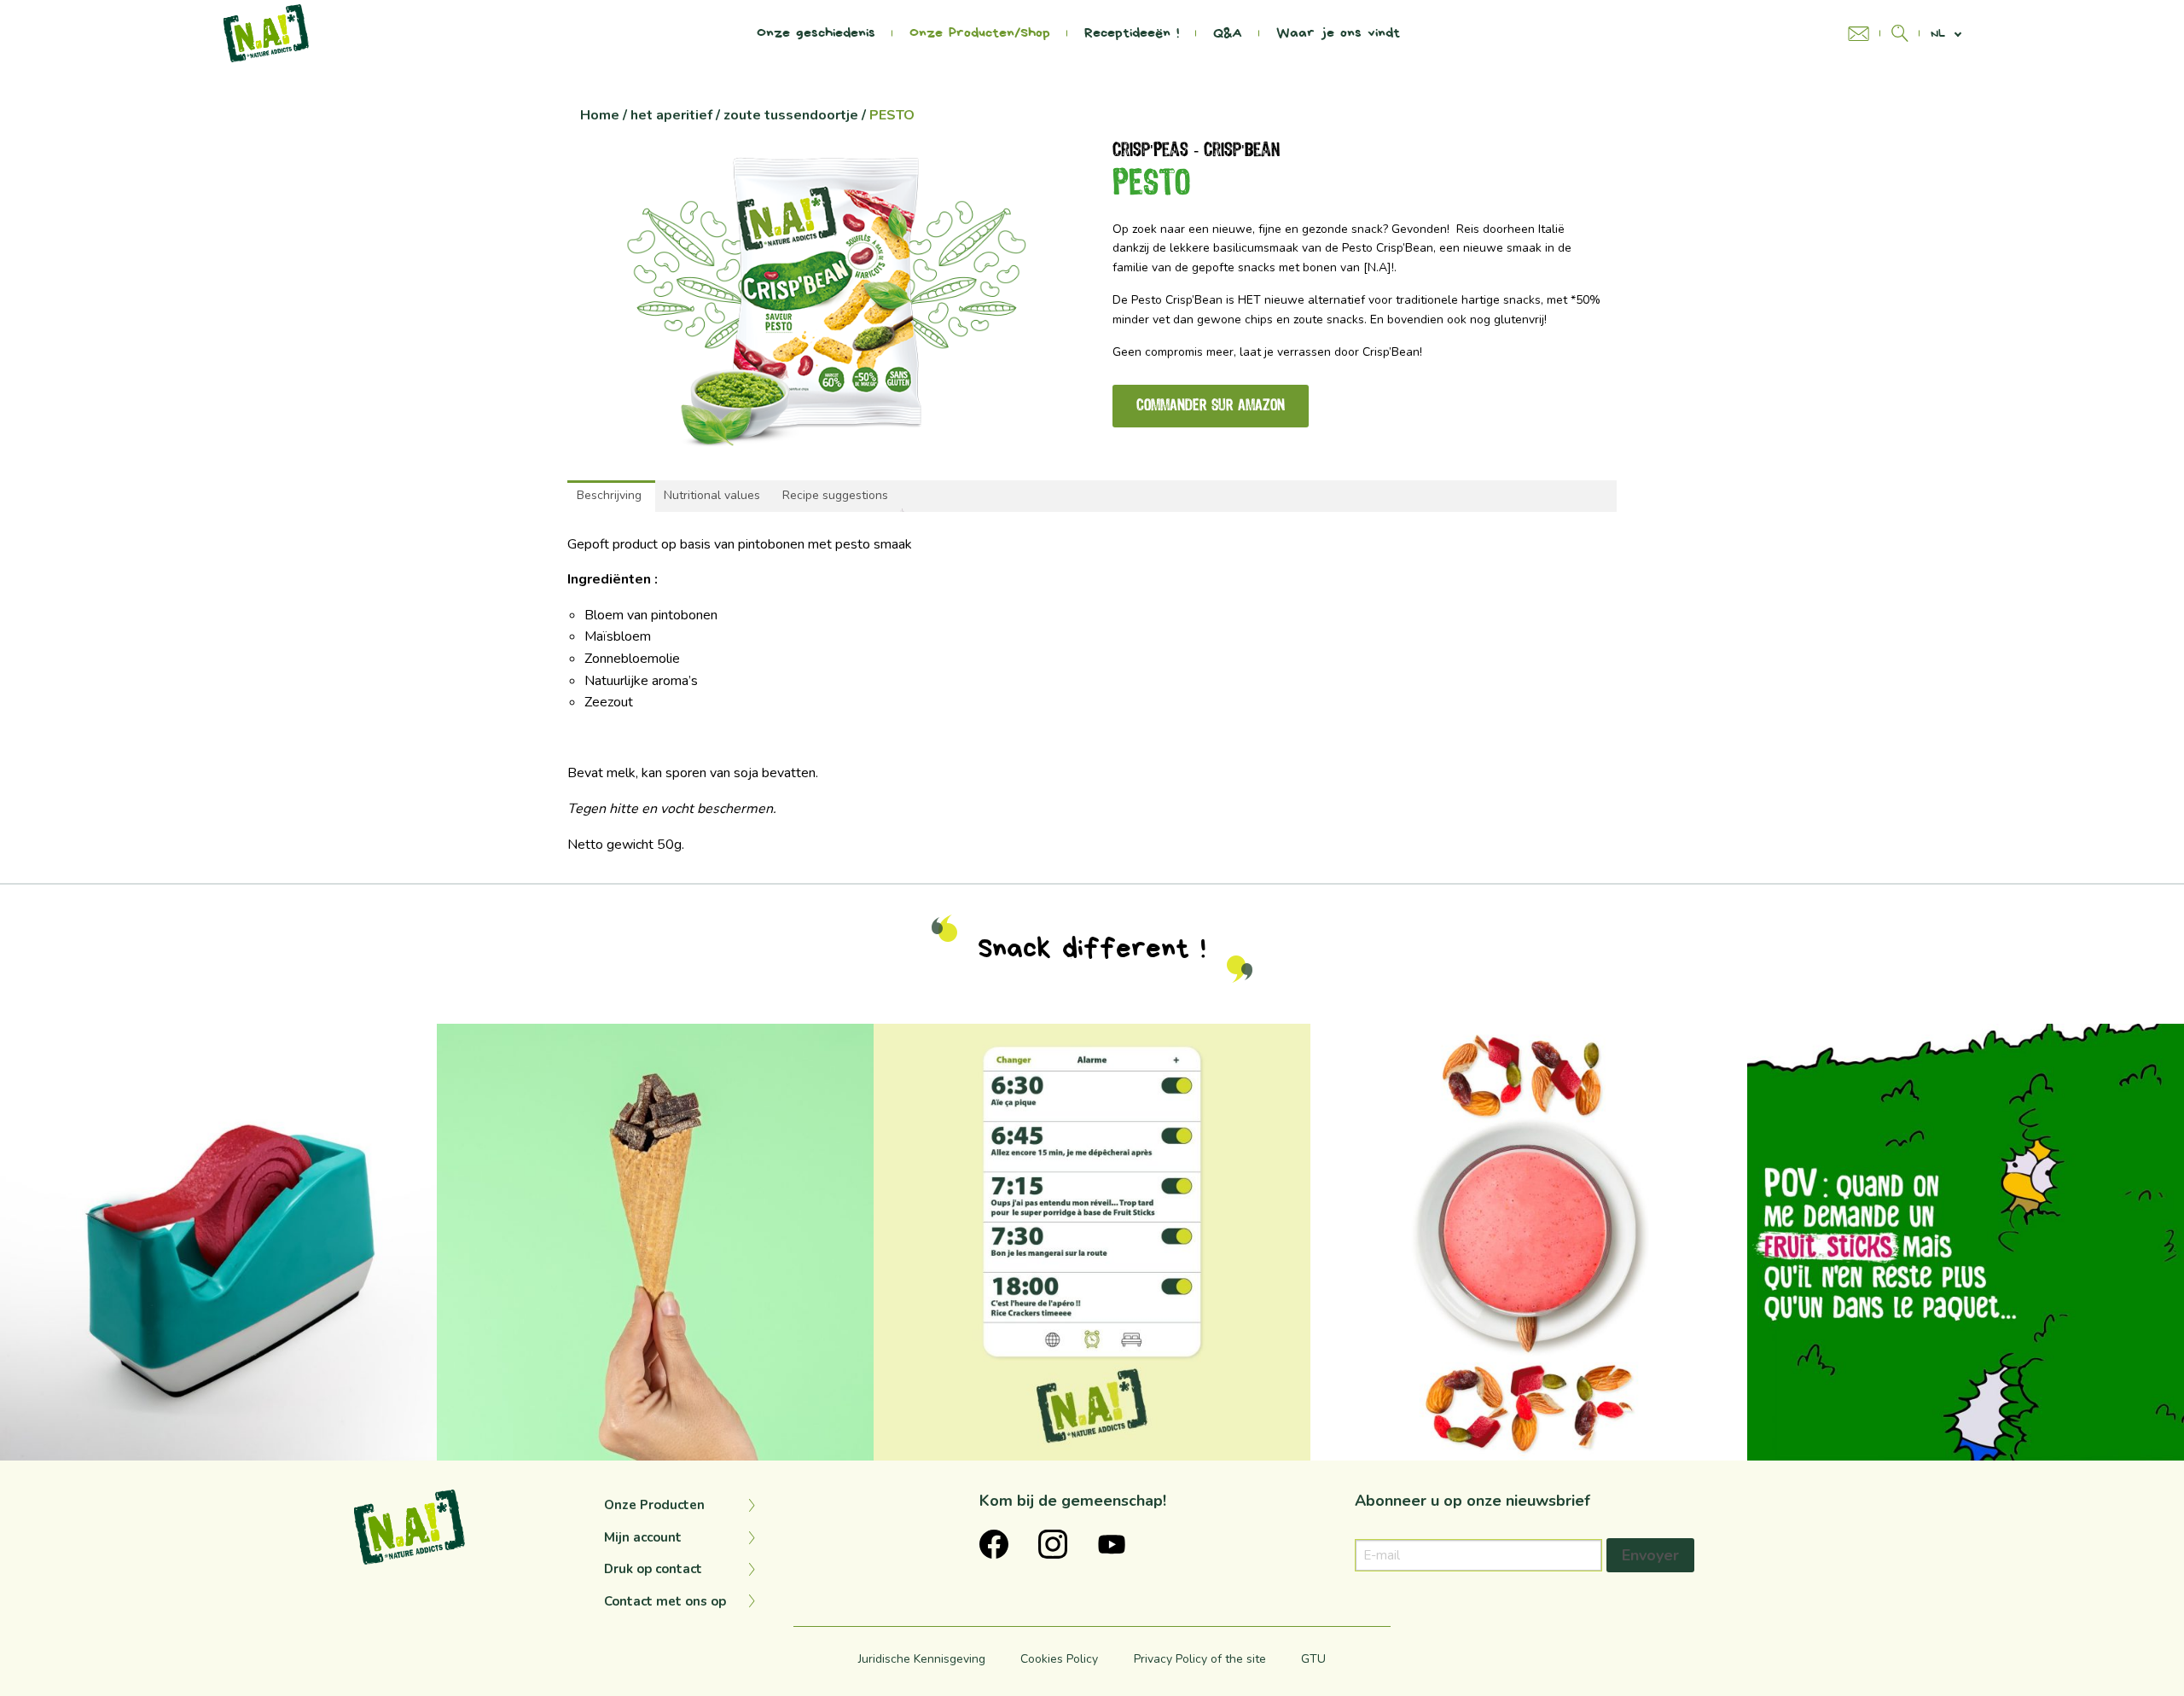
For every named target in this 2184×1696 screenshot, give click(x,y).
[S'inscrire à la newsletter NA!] (1864, 34)
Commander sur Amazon (1211, 406)
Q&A (1228, 33)
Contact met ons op (665, 1601)
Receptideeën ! (1132, 33)
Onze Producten (654, 1505)
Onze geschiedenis (816, 33)
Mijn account (643, 1537)
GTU (1313, 1659)
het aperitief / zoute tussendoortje (744, 115)
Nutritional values (712, 495)
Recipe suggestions (835, 495)
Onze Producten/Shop (980, 33)
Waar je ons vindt (1338, 33)
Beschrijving (609, 495)
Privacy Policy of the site (1200, 1659)
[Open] (218, 1242)
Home (600, 115)
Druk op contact (653, 1569)
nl (1938, 34)
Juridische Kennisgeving (922, 1659)
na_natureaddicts (214, 1041)
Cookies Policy (1059, 1659)
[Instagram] (415, 1440)
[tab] (609, 496)
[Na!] (266, 32)
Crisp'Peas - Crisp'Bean (1196, 151)
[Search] (1900, 33)
